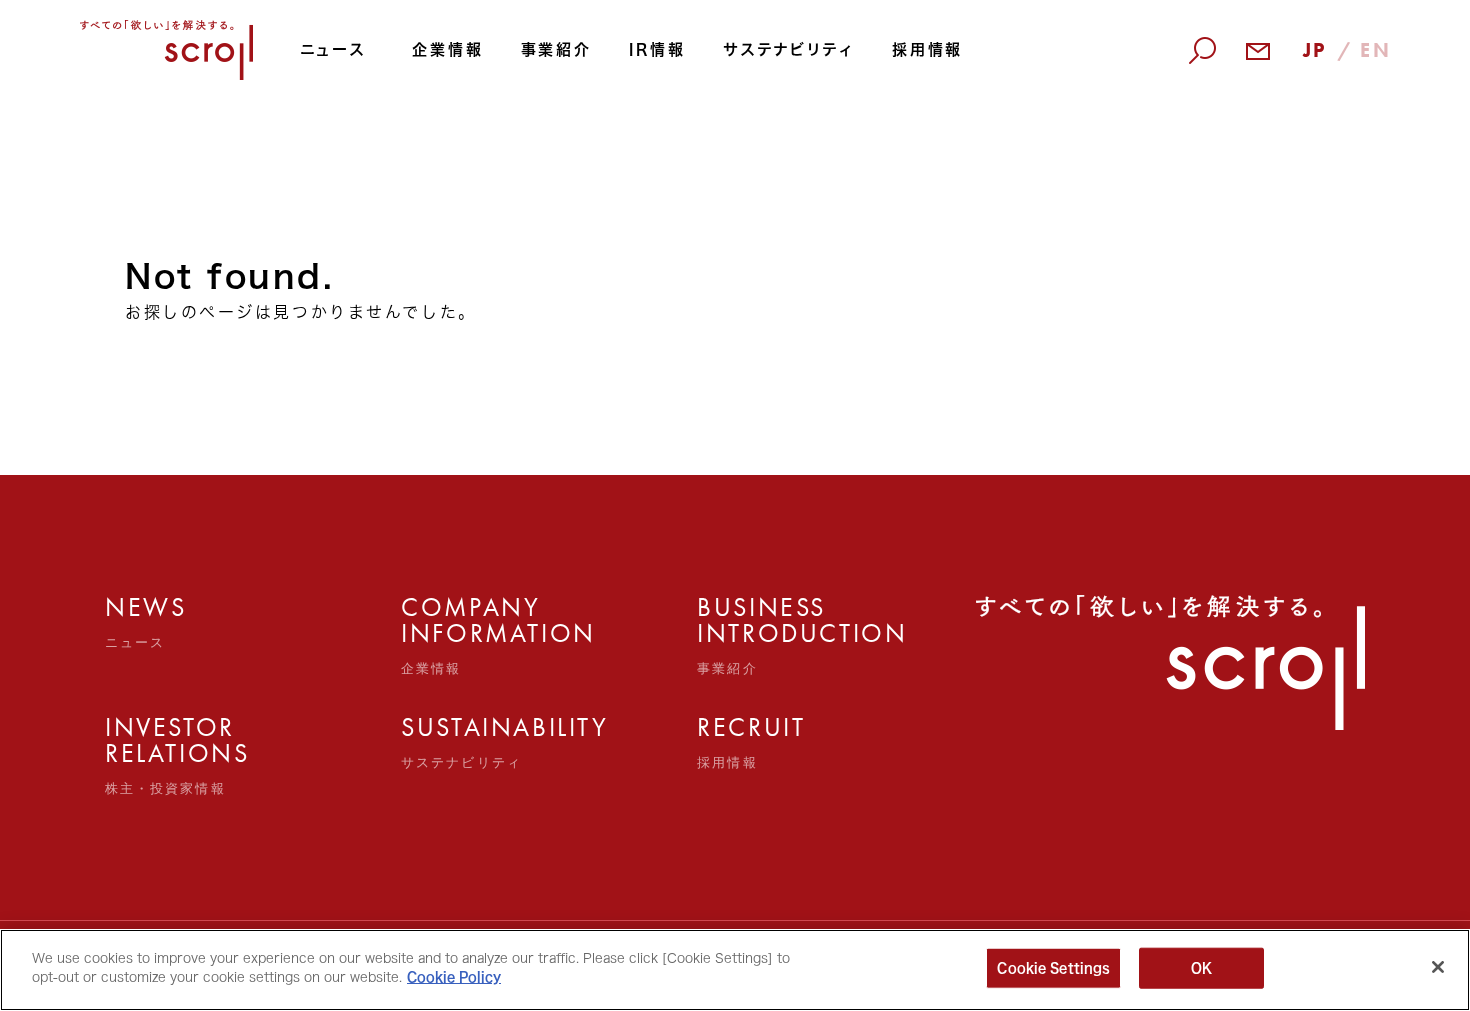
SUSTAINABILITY (445, 742)
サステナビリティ (789, 49)
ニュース (333, 49)
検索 (1186, 162)
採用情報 (927, 49)
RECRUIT (741, 742)
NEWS (145, 622)
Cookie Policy (454, 977)
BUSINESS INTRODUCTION (741, 635)
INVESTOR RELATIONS (149, 755)
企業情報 (447, 49)
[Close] (1438, 967)
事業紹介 (556, 49)
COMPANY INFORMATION (445, 635)
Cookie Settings (1053, 968)
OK (1201, 968)
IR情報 (657, 49)
